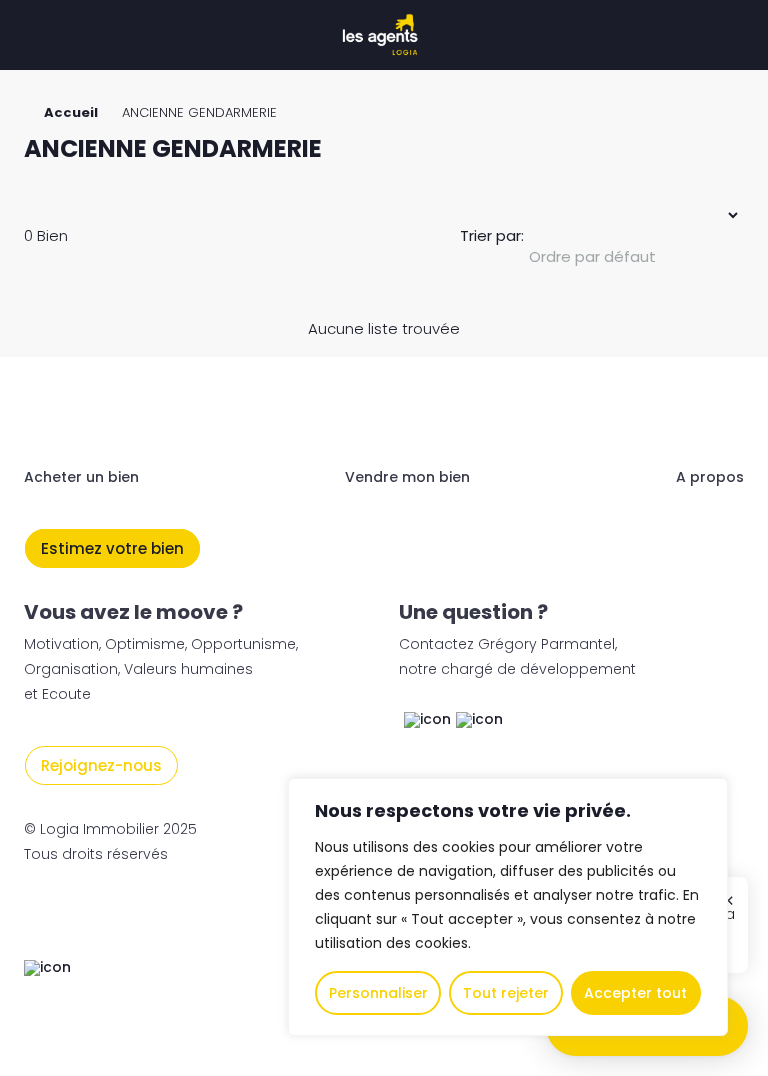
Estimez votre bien (112, 548)
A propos (710, 477)
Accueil (71, 112)
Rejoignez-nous (101, 765)
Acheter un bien (81, 477)
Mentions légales (91, 917)
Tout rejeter (506, 993)
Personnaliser (378, 993)
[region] (508, 907)
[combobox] (634, 257)
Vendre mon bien (407, 477)
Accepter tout (635, 993)
